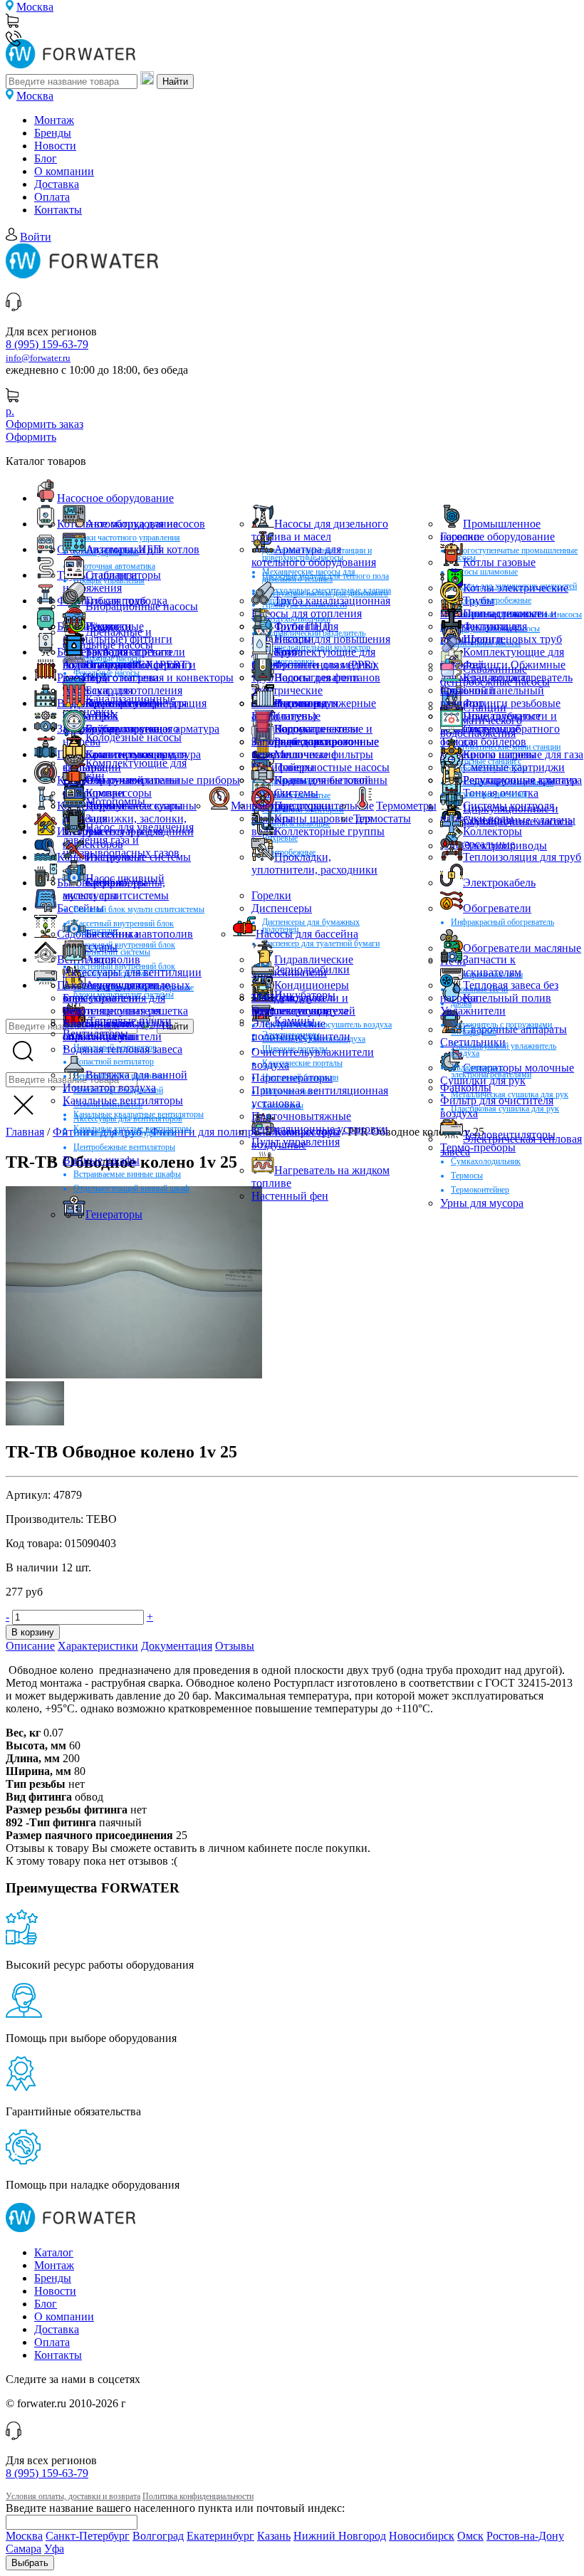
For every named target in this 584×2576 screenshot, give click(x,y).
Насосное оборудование (115, 498)
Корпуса (294, 729)
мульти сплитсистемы (116, 895)
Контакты (58, 210)
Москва (35, 7)
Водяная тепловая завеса (122, 1049)
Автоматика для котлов (142, 549)
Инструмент (115, 857)
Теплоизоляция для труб (522, 857)
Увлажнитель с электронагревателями (491, 1071)
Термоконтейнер (480, 1190)
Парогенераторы (292, 1078)
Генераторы (114, 1214)
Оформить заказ (45, 424)
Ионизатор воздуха (109, 1088)
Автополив (113, 959)
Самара (24, 2549)
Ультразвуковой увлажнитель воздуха (504, 1049)
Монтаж (54, 120)
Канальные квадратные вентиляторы (139, 1114)
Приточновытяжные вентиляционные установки (320, 1122)
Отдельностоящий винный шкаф (131, 1188)
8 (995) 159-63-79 (47, 344)
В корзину (33, 1632)
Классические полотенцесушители (112, 1030)
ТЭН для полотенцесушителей (303, 1004)
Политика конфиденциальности (198, 2496)
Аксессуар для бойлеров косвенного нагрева (122, 671)
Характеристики (98, 1646)
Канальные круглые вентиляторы (132, 1129)
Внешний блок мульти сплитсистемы (139, 909)
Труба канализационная (332, 601)
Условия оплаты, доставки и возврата (73, 2496)
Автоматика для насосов (145, 524)
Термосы (467, 1176)
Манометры (260, 806)
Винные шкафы (101, 1160)
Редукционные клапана (520, 780)
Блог (46, 158)
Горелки (460, 536)
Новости (55, 146)
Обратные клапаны (132, 780)
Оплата (52, 197)
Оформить (31, 437)
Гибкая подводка (126, 601)
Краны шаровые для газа (523, 754)
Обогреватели (497, 908)
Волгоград (158, 2536)
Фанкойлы (466, 1088)
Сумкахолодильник (486, 1161)
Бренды (53, 133)
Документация (177, 1646)
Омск (470, 2536)
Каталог (54, 2252)
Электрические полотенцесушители (301, 1030)
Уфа (54, 2549)
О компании (64, 171)
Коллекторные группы (329, 831)
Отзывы (235, 1646)
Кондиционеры (312, 985)
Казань (274, 2536)
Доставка (57, 184)
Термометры (406, 806)
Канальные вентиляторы (123, 1100)
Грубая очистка (122, 729)
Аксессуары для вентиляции (132, 972)
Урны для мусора (482, 1203)
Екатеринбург (220, 2536)
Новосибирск (422, 2536)
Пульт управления (296, 1142)
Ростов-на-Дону (525, 2536)
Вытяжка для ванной (136, 1075)
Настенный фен (290, 1196)
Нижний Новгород (340, 2536)
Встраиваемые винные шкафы (127, 1174)
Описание (30, 1646)
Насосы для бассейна (307, 934)
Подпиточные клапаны (331, 780)
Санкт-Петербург (88, 2536)
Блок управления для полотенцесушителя (114, 1004)
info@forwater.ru (38, 358)
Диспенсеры (282, 908)
